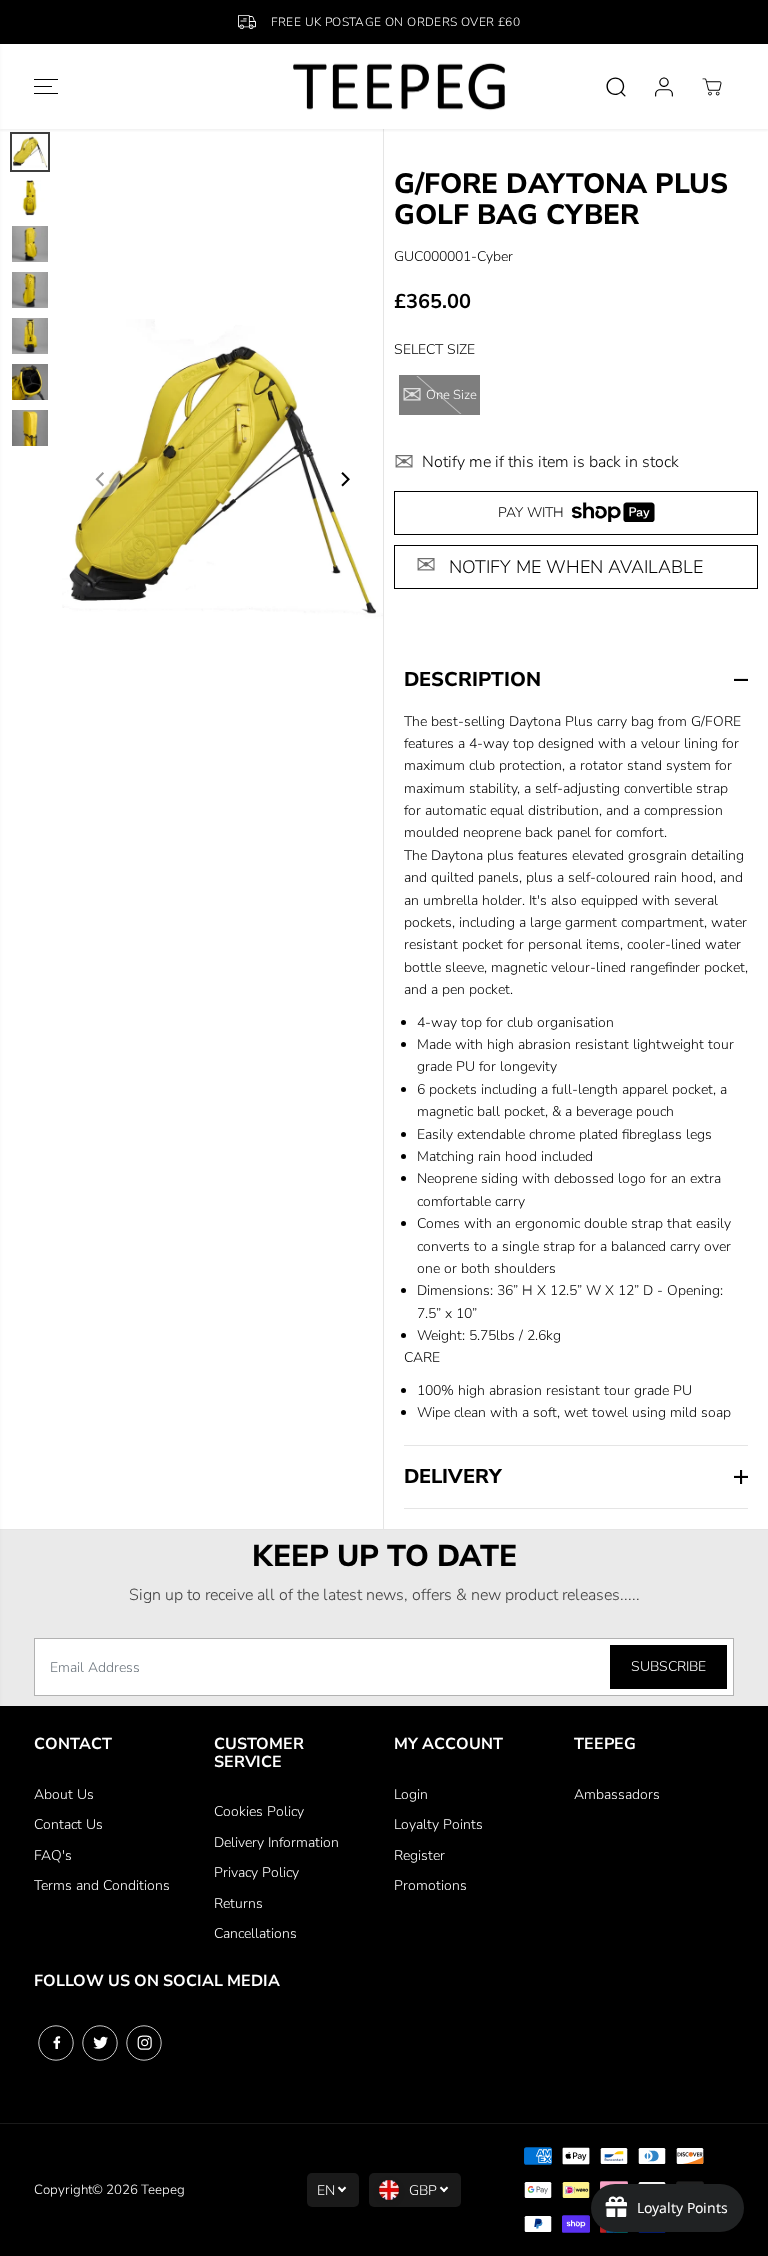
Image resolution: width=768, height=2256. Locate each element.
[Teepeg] (384, 87)
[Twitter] (100, 2043)
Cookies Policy (259, 1811)
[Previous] (101, 479)
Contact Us (68, 1824)
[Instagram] (144, 2043)
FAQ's (53, 1855)
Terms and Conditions (102, 1885)
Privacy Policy (256, 1872)
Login (411, 1794)
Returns (238, 1903)
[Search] (616, 87)
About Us (64, 1794)
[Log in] (664, 87)
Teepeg (163, 2190)
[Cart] (712, 87)
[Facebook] (56, 2043)
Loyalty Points (438, 1824)
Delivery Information (276, 1842)
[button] (46, 87)
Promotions (430, 1885)
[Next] (344, 479)
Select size (434, 349)
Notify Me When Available (576, 567)
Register (419, 1855)
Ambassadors (617, 1794)
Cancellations (255, 1933)
